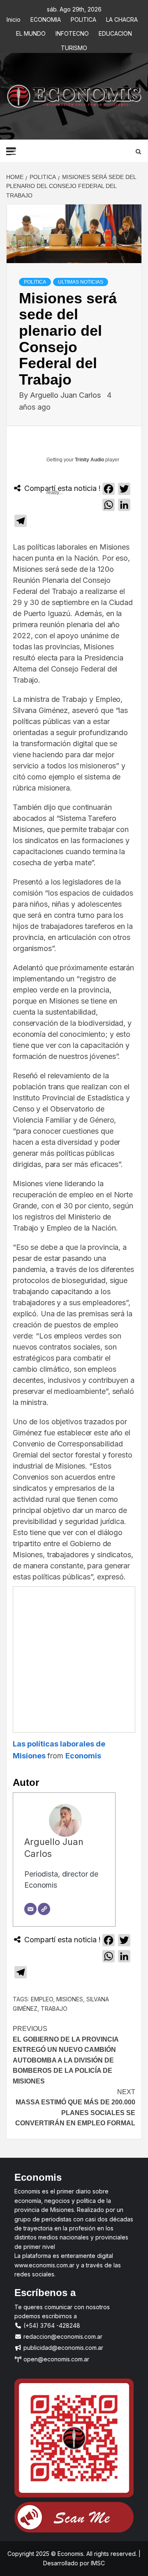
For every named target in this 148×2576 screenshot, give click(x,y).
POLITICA (83, 18)
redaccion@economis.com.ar (62, 2337)
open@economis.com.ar (55, 2359)
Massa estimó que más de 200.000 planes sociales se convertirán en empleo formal (75, 2108)
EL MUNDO (31, 32)
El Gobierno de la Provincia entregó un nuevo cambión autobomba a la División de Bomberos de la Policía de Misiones (66, 2055)
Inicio (14, 18)
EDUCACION (115, 32)
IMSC (97, 2563)
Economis (83, 1756)
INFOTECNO (72, 32)
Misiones (70, 1999)
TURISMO (74, 47)
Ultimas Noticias (81, 282)
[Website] (44, 1909)
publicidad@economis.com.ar (62, 2348)
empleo (42, 1999)
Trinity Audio (89, 460)
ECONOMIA (46, 18)
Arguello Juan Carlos (66, 395)
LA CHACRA (122, 18)
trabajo (54, 2009)
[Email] (30, 1909)
